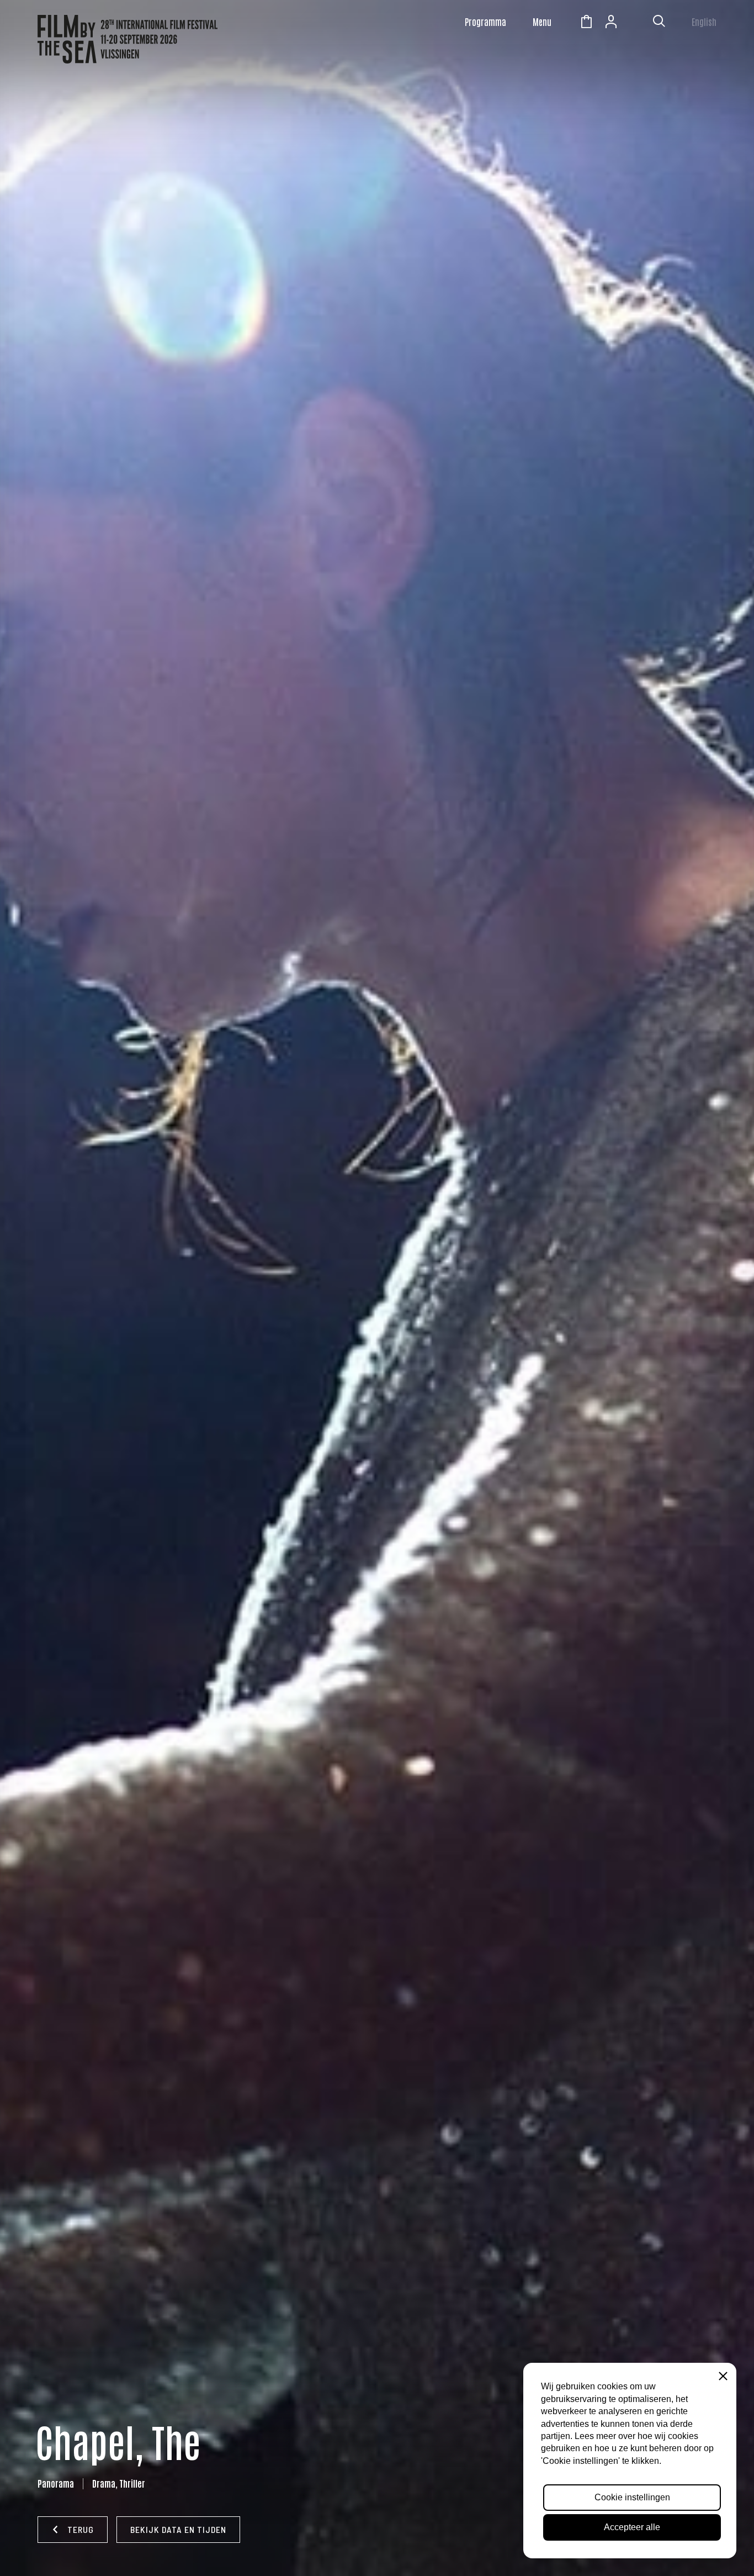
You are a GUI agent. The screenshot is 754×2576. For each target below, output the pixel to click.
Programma (485, 22)
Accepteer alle (632, 2527)
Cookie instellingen (632, 2497)
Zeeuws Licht (636, 23)
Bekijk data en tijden (178, 2529)
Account (611, 23)
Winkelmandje (586, 23)
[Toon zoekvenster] (659, 23)
